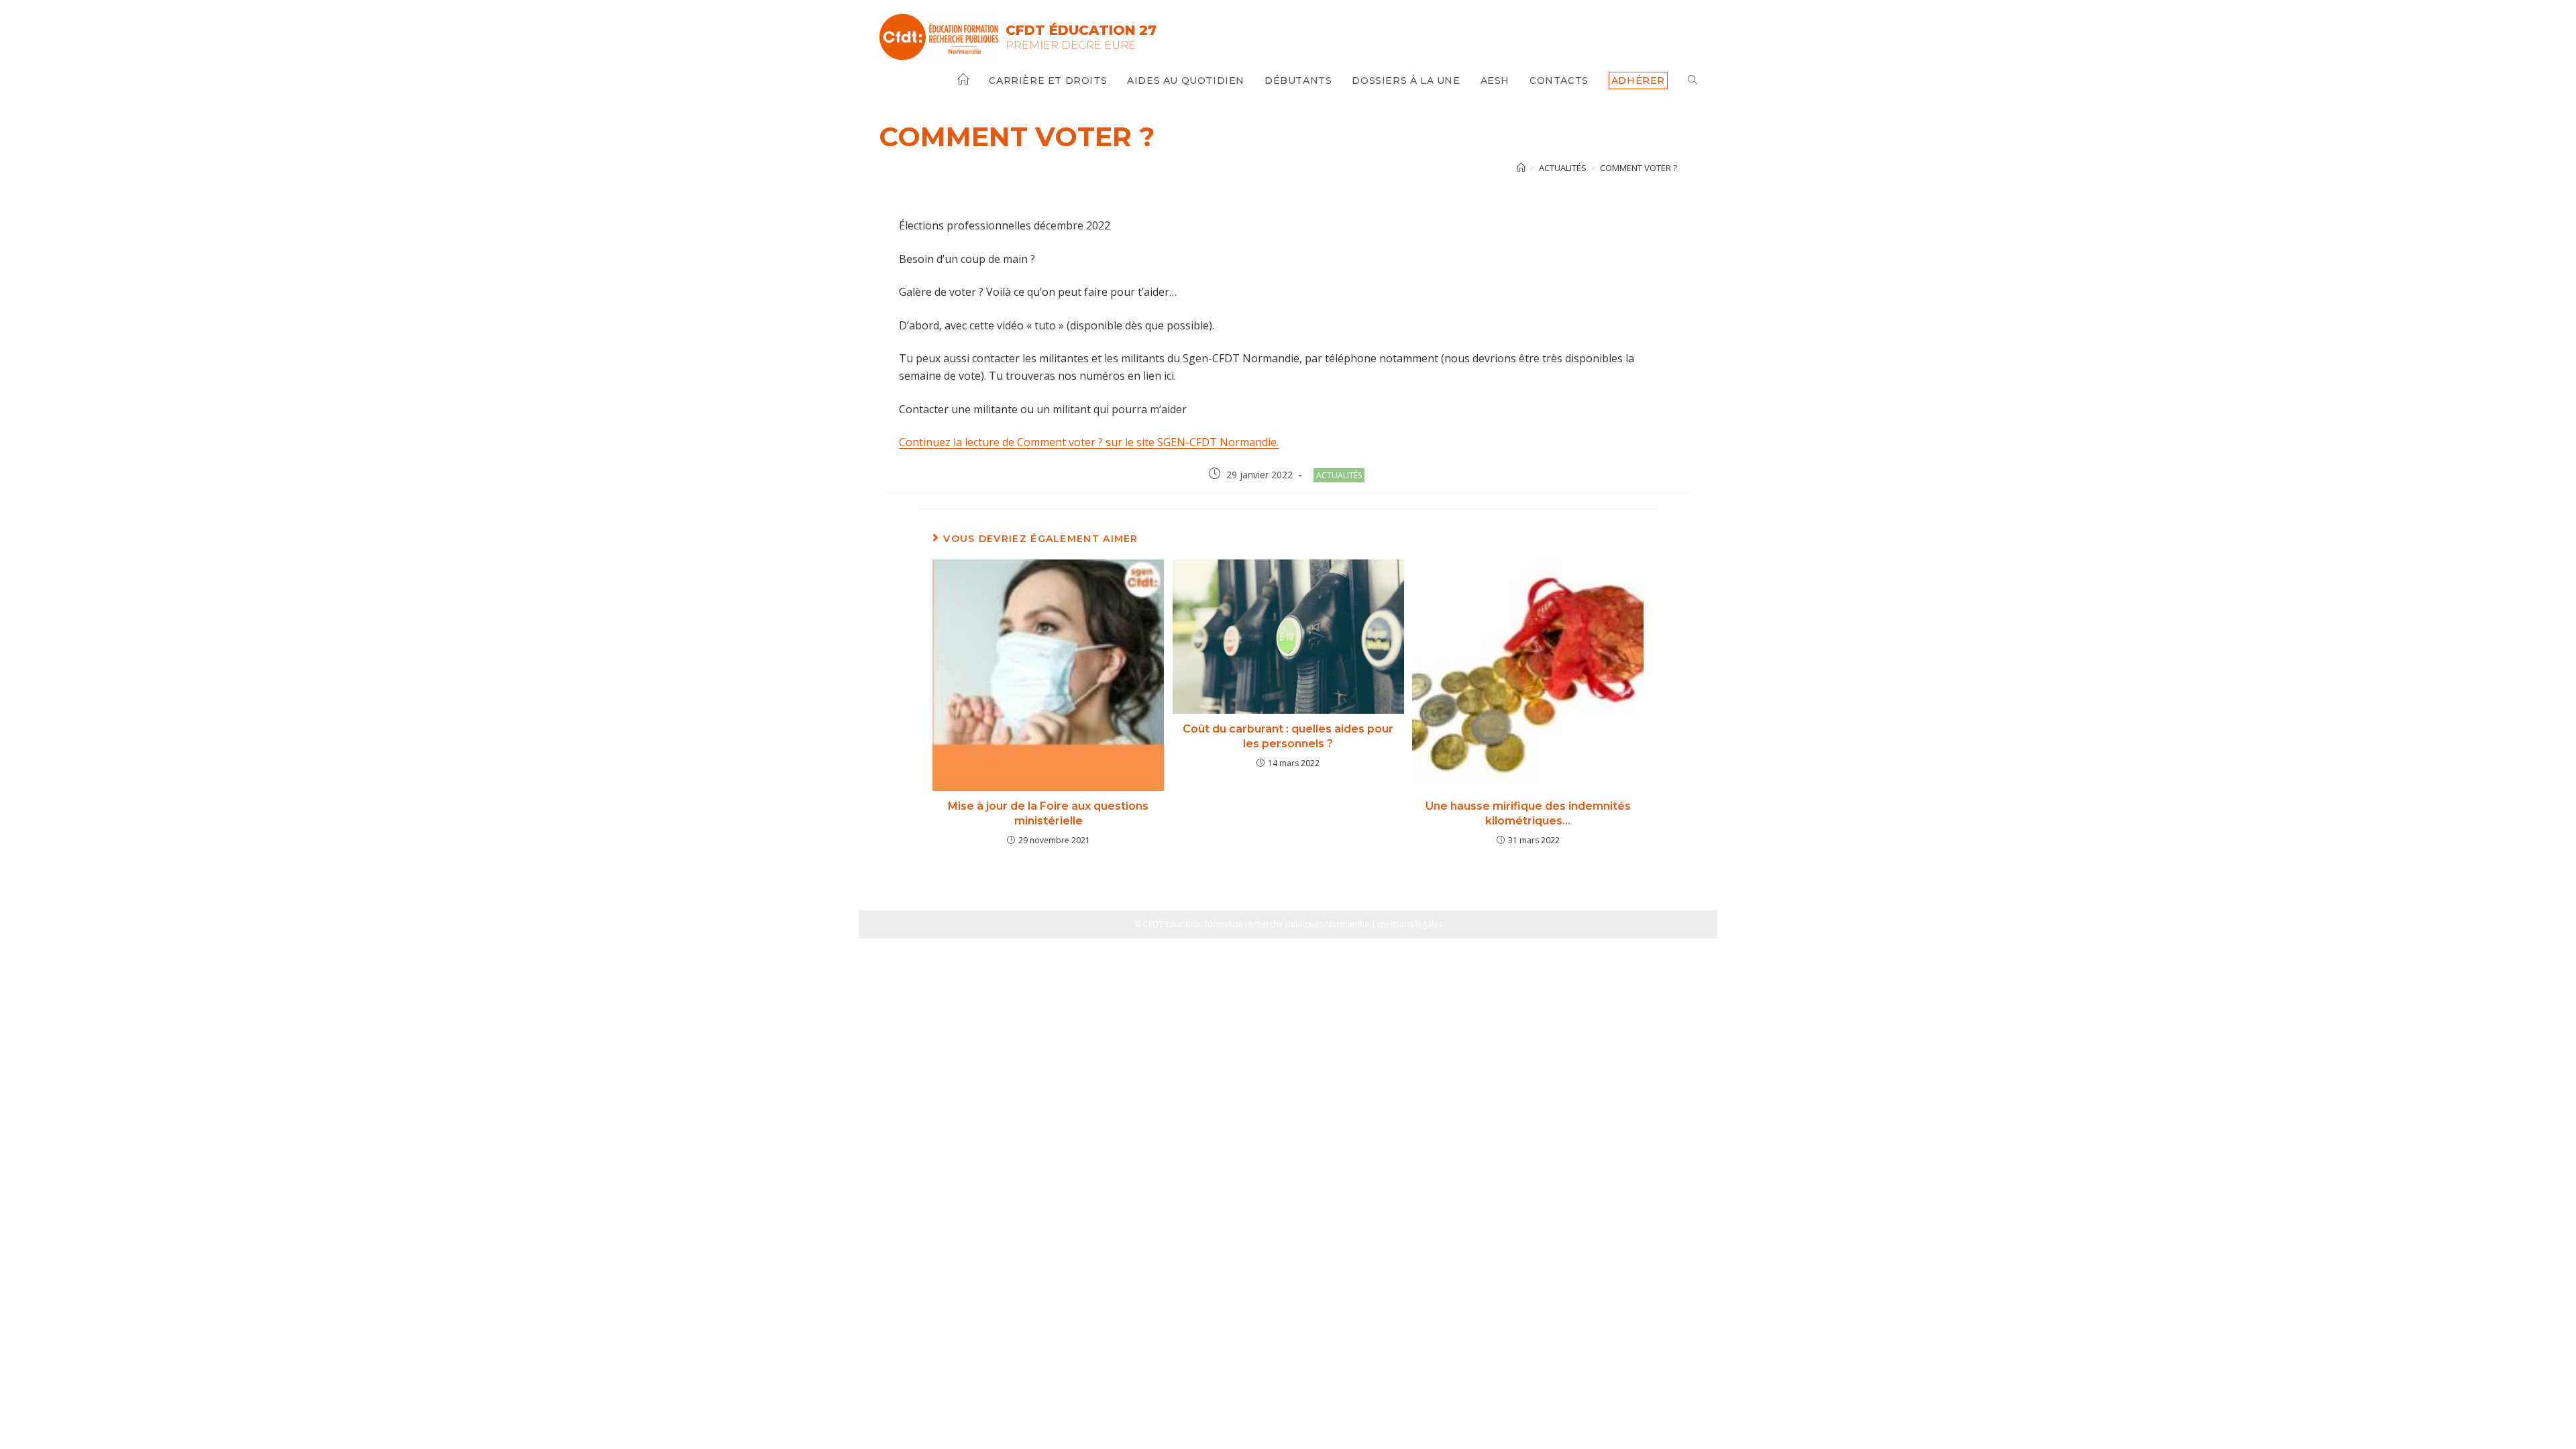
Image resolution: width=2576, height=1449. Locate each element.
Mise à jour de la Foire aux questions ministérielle (1048, 813)
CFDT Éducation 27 (1081, 30)
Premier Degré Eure (1071, 45)
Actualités (1339, 475)
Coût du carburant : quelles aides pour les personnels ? (1288, 736)
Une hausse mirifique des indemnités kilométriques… (1528, 813)
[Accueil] (1521, 168)
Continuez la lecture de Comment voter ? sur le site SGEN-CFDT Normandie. (1089, 442)
